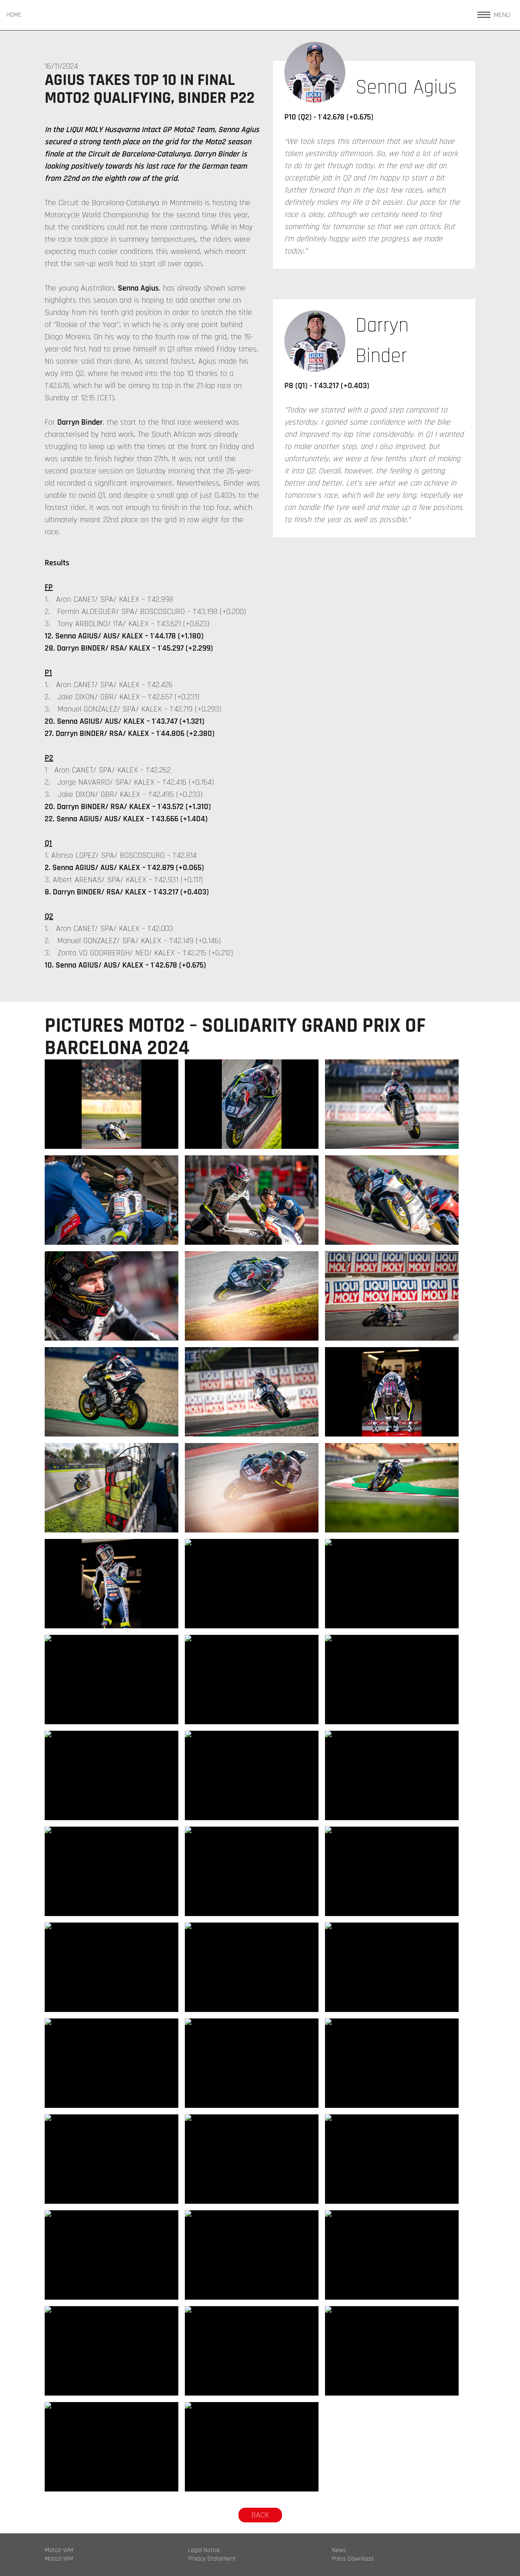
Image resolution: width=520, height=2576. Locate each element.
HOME (14, 15)
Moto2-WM (59, 2550)
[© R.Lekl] (112, 1104)
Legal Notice (204, 2550)
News (339, 2550)
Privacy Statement (212, 2559)
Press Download (353, 2559)
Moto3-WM (59, 2559)
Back (260, 2515)
